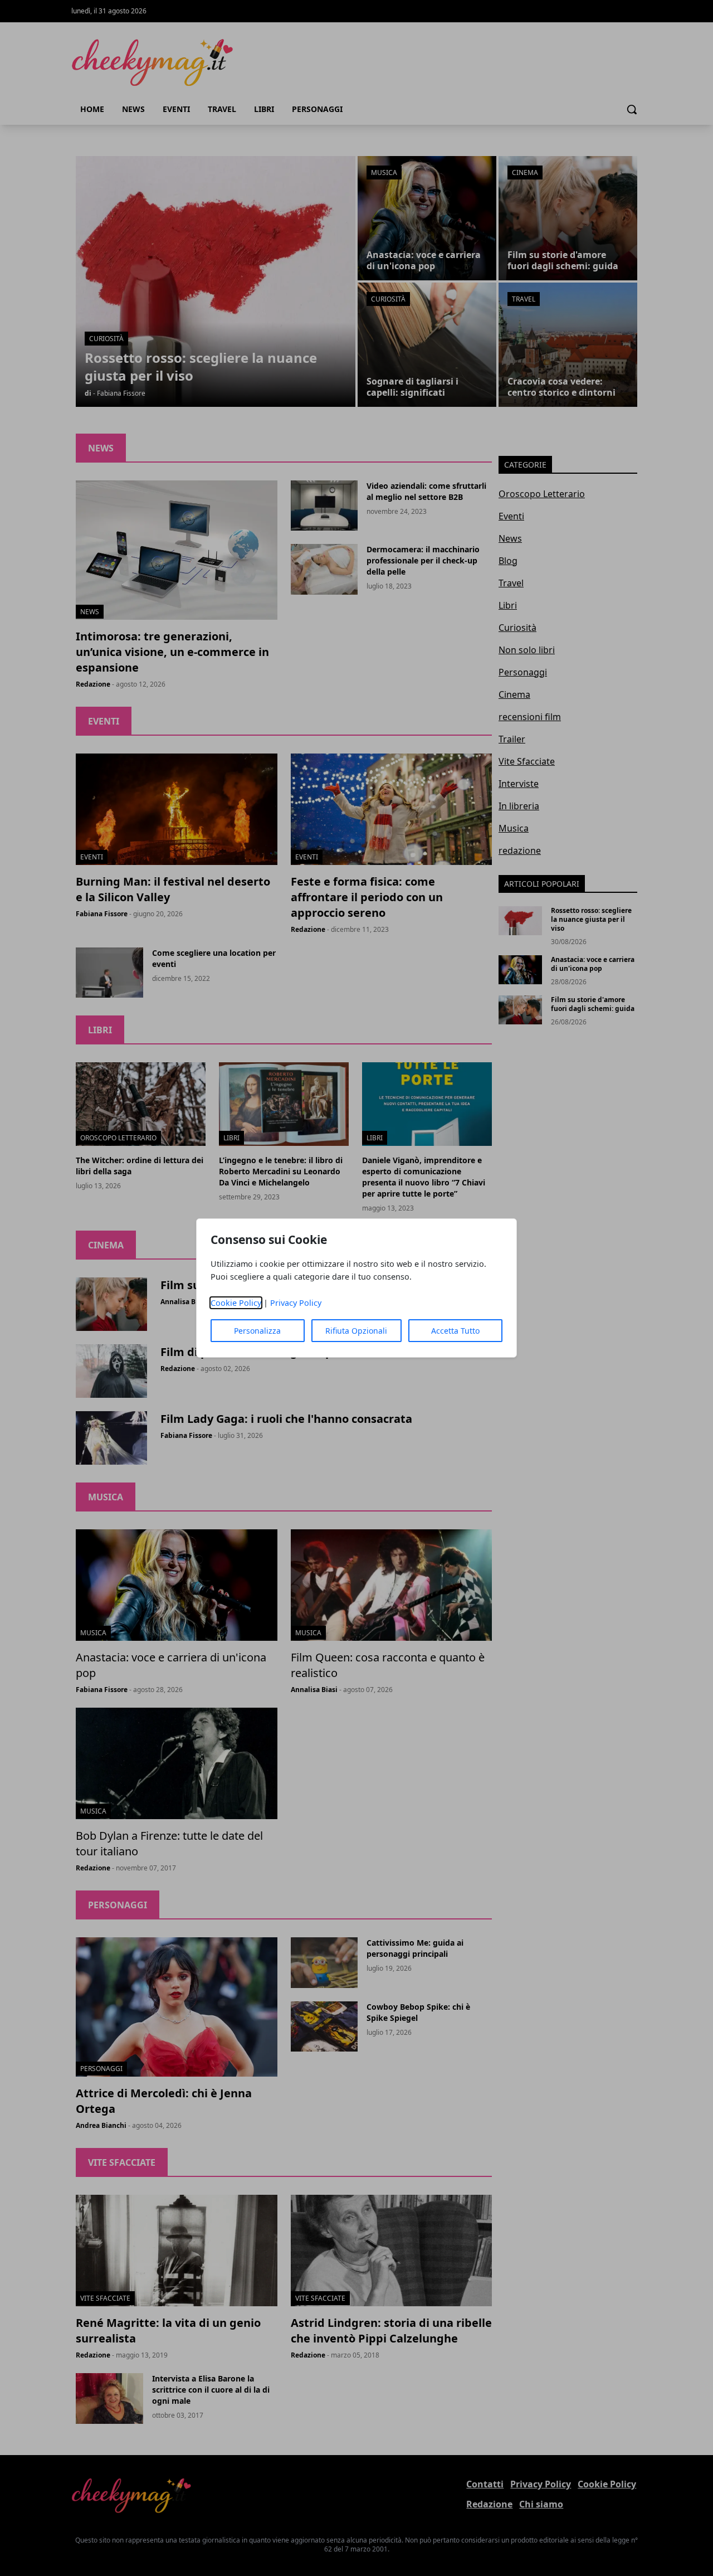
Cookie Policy (236, 1303)
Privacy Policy (296, 1303)
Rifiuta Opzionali (356, 1331)
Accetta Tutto (455, 1331)
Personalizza (257, 1331)
